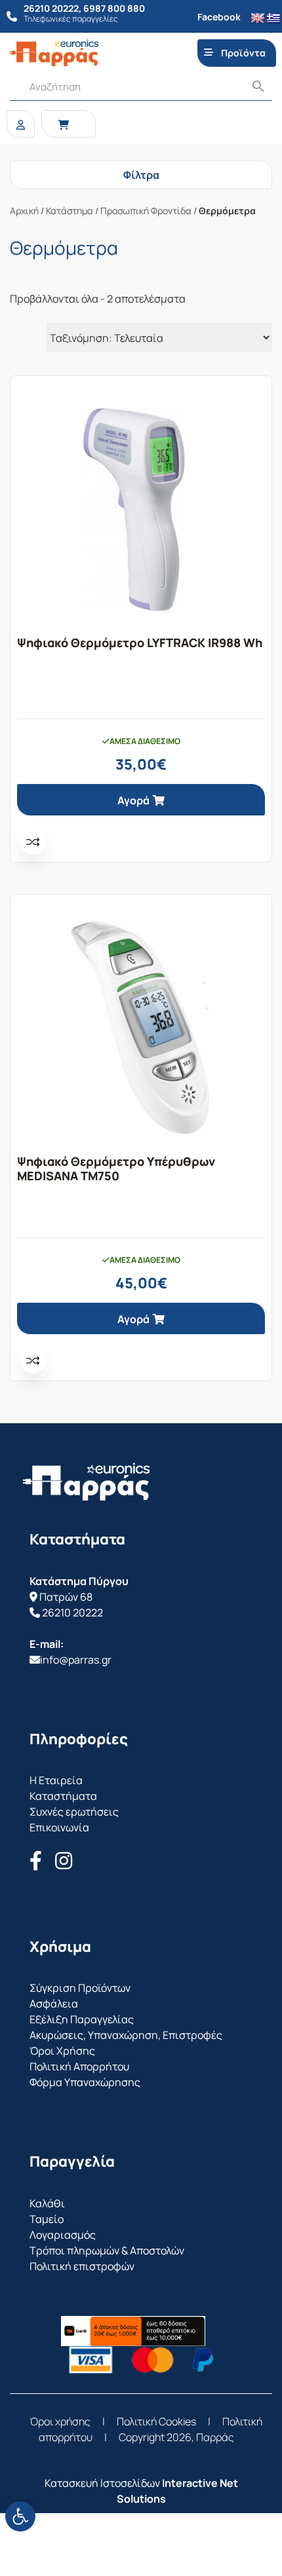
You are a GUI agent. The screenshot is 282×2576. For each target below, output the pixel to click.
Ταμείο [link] (47, 2219)
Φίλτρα (141, 175)
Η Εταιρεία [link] (56, 1780)
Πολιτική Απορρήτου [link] (79, 2066)
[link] (20, 2516)
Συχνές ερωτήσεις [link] (74, 1812)
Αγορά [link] (133, 800)
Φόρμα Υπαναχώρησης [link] (85, 2082)
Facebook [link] (219, 17)
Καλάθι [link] (47, 2203)
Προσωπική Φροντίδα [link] (146, 211)
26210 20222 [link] (72, 1613)
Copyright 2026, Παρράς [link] (176, 2437)
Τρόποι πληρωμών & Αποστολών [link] (107, 2250)
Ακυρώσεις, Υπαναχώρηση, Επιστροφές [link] (126, 2035)
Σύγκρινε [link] (33, 842)
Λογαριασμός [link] (63, 2235)
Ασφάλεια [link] (54, 2004)
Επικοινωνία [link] (59, 1827)
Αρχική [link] (24, 211)
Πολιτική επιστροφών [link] (82, 2266)
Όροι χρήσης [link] (60, 2421)
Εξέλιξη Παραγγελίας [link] (82, 2019)
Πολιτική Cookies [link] (156, 2421)
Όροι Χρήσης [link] (62, 2051)
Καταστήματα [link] (63, 1796)
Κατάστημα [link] (70, 211)
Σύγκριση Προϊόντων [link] (80, 1988)
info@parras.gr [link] (76, 1660)
